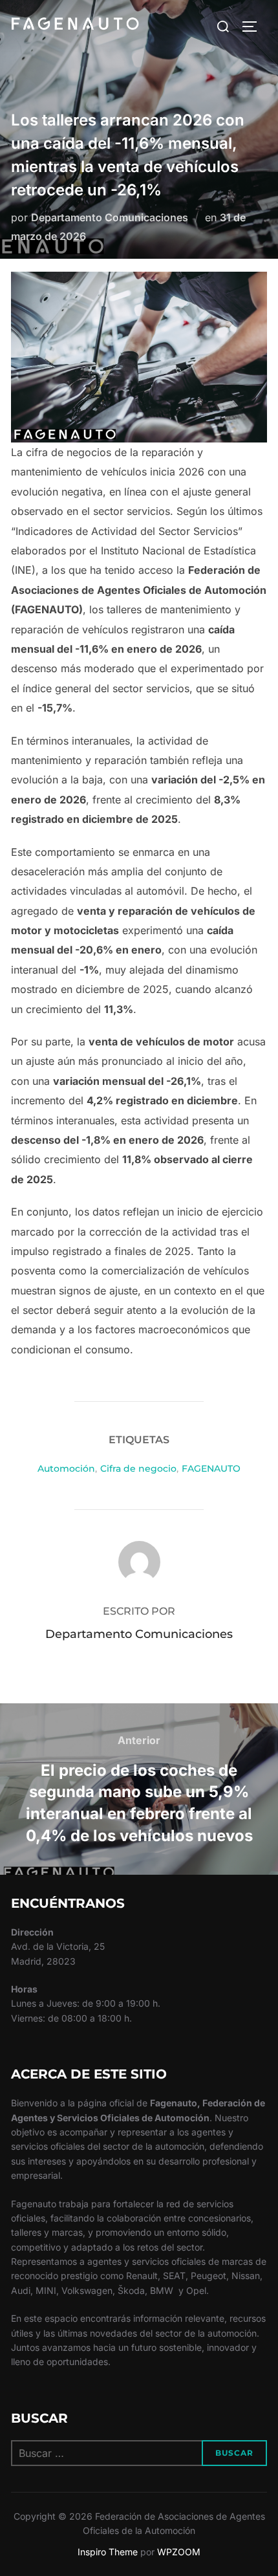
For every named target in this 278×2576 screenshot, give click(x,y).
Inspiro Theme (108, 2552)
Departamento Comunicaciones (110, 217)
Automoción (66, 1468)
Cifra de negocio (138, 1468)
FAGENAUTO (211, 1468)
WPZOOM (179, 2552)
